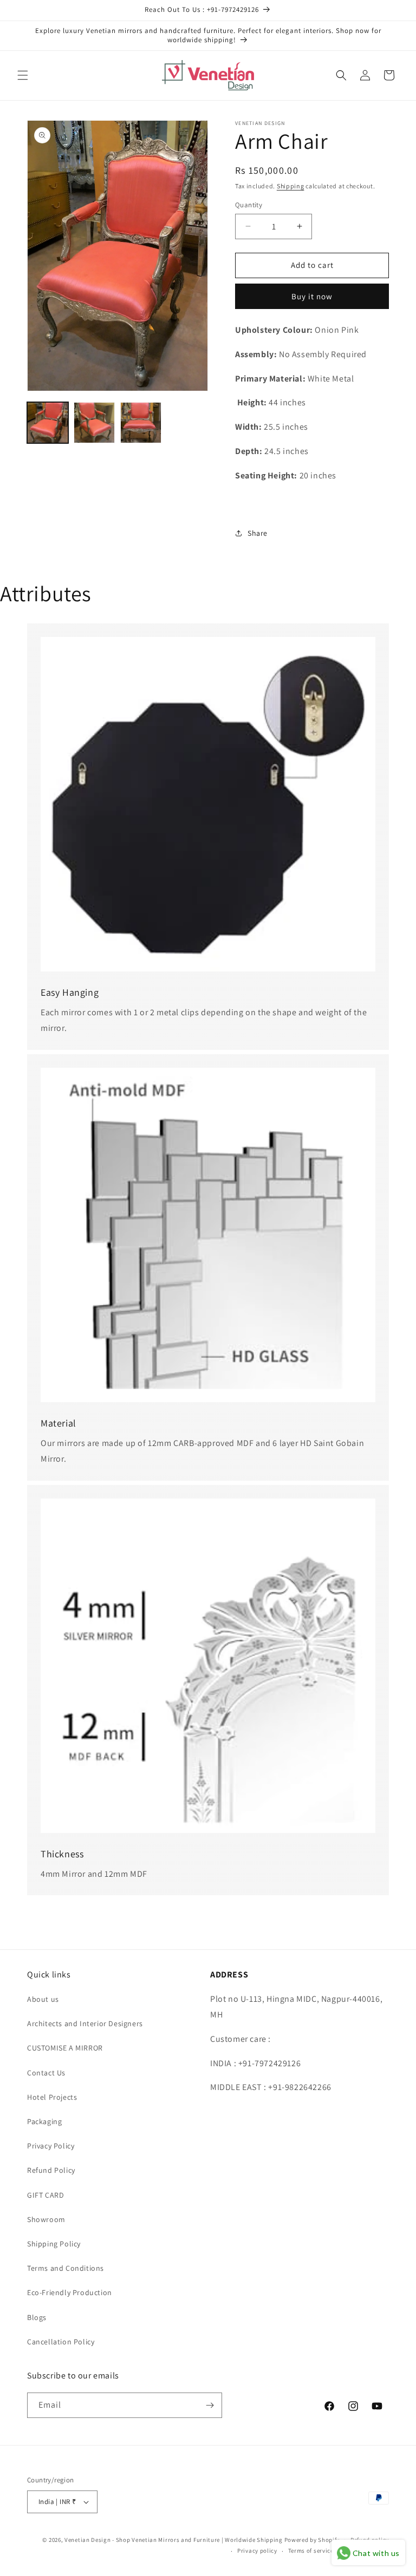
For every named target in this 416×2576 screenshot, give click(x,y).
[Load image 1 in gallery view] (48, 423)
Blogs (37, 2317)
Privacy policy (257, 2551)
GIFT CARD (45, 2195)
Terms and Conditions (66, 2268)
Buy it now (312, 296)
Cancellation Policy (61, 2342)
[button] (23, 75)
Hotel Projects (52, 2097)
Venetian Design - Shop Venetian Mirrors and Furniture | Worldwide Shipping (174, 2540)
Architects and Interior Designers (85, 2023)
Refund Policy (51, 2170)
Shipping (291, 186)
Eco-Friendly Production (70, 2292)
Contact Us (46, 2073)
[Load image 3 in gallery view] (141, 423)
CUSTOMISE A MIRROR (65, 2048)
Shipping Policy (54, 2244)
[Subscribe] (210, 2405)
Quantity (249, 205)
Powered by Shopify (312, 2540)
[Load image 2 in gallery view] (94, 423)
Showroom (46, 2219)
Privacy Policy (51, 2146)
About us (43, 1999)
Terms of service (311, 2551)
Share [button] (258, 533)
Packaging (44, 2121)
